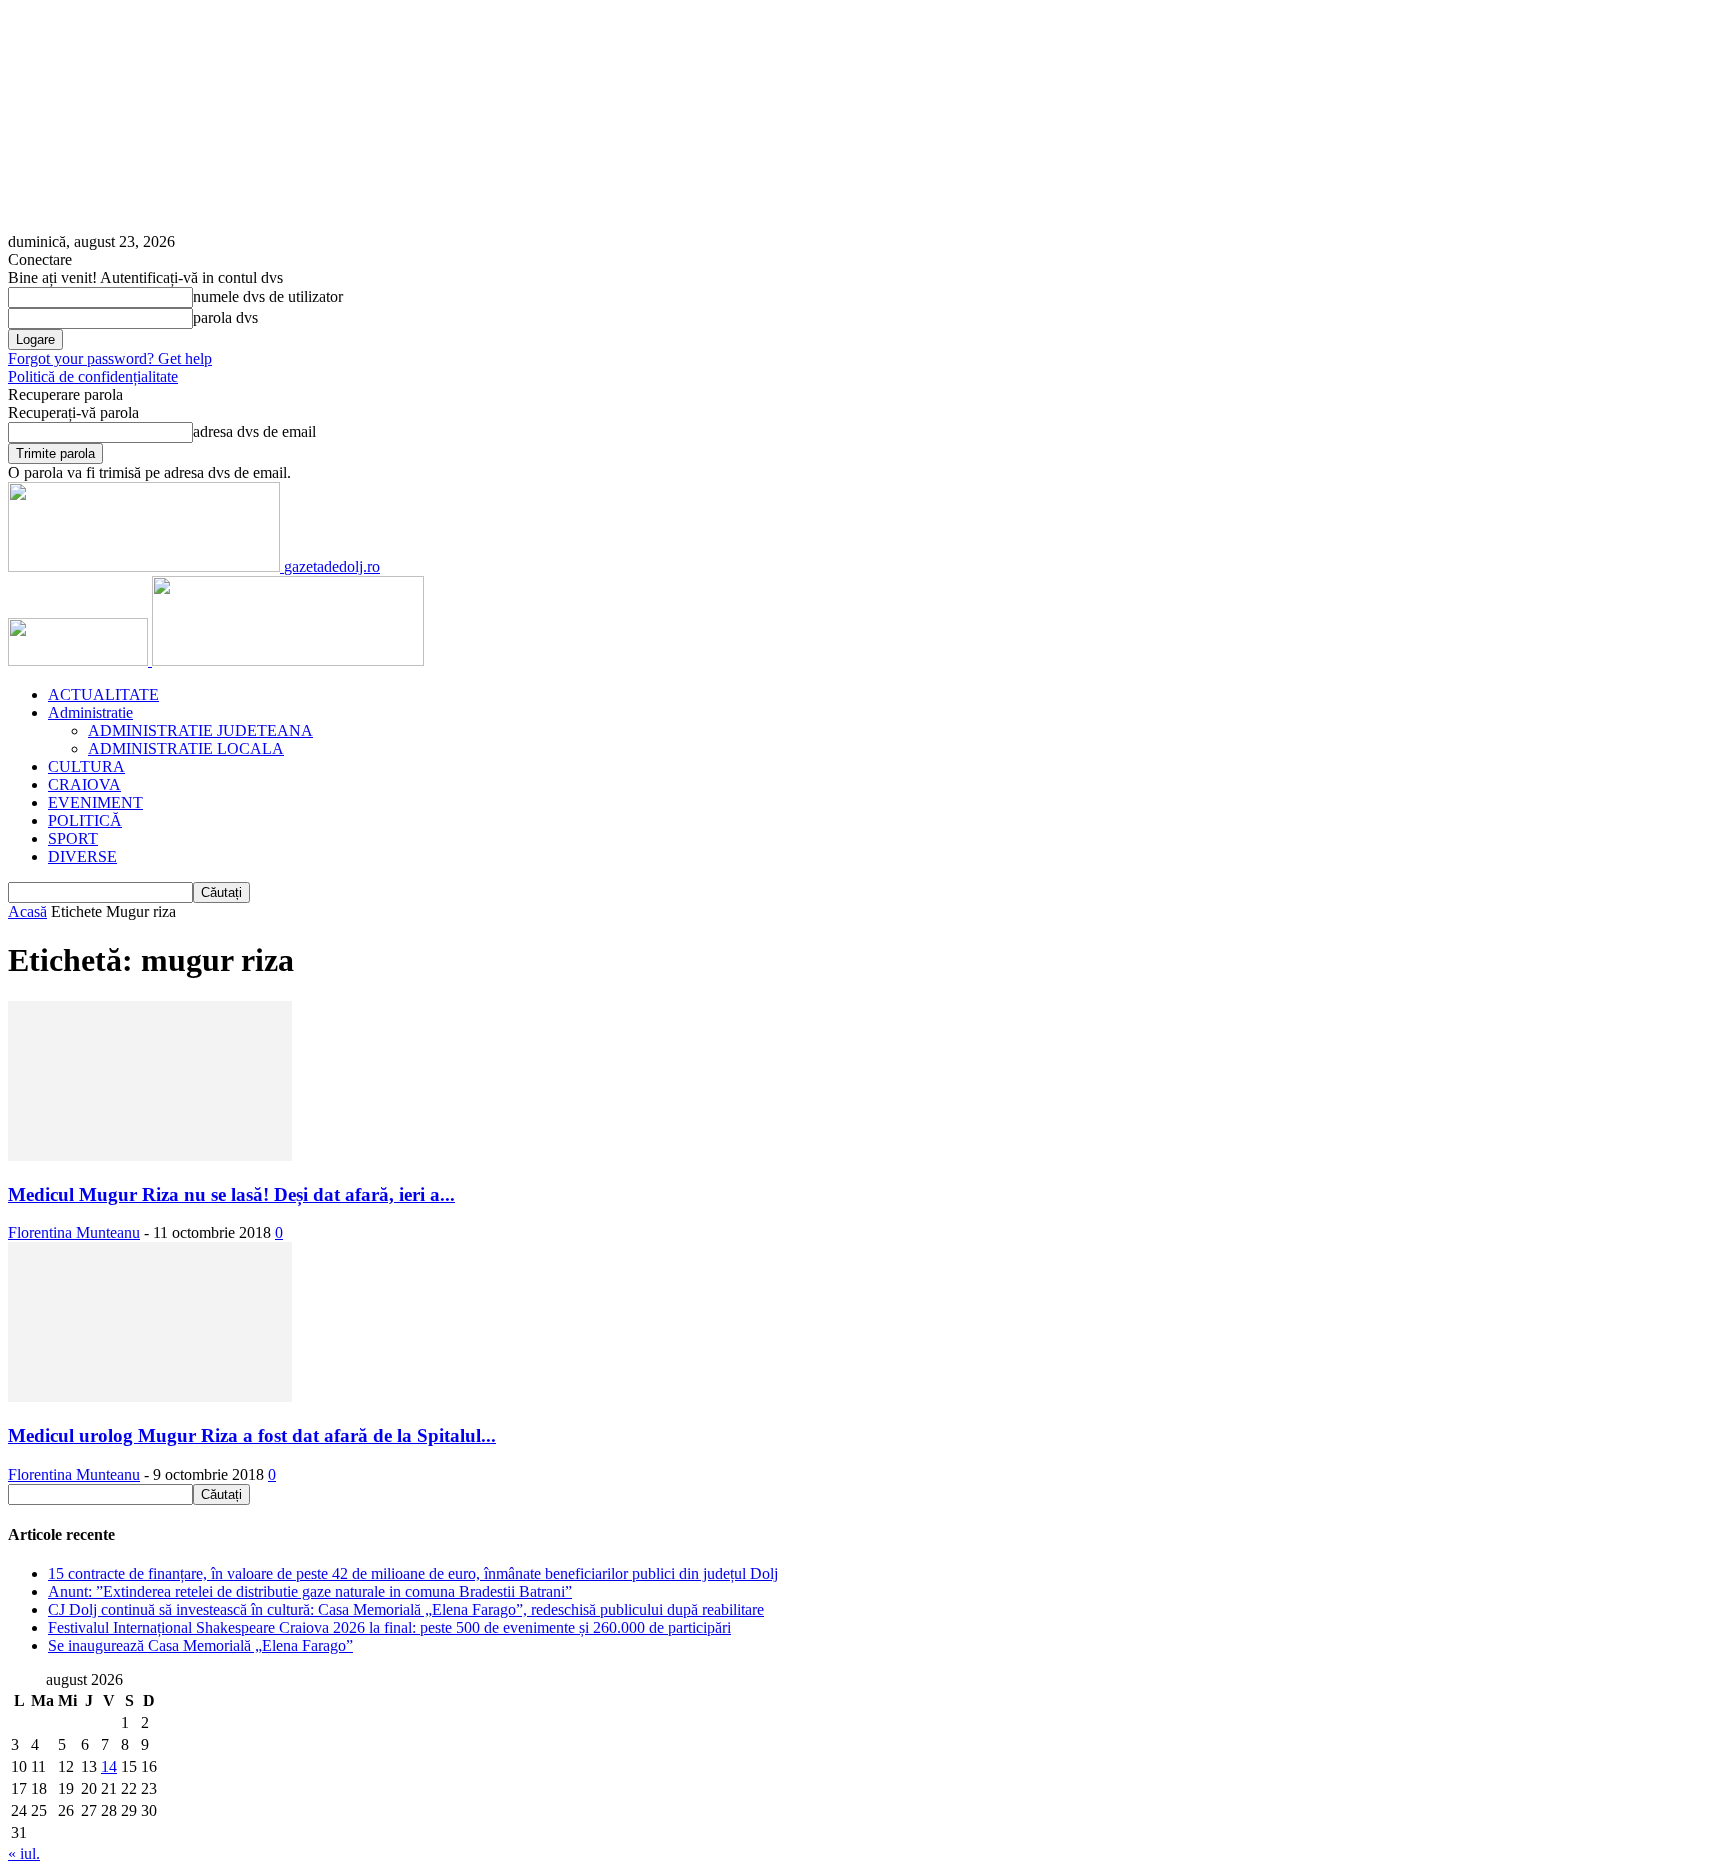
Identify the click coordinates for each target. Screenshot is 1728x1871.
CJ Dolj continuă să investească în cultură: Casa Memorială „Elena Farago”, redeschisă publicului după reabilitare (406, 1609)
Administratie (90, 712)
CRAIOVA (84, 784)
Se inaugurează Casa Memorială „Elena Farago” (200, 1645)
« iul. (24, 1853)
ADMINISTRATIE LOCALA (186, 748)
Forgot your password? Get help (110, 358)
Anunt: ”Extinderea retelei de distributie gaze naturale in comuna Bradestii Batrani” (310, 1591)
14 (109, 1766)
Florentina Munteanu (74, 1232)
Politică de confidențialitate (93, 376)
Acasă (27, 911)
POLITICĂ (85, 820)
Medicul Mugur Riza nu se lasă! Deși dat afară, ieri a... (231, 1194)
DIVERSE (82, 856)
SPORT (73, 838)
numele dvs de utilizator (268, 296)
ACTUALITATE (103, 694)
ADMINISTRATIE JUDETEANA (200, 730)
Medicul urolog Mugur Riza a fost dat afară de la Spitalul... (252, 1435)
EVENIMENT (95, 802)
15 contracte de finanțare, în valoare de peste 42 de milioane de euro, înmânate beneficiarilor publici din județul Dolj (413, 1573)
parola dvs (225, 317)
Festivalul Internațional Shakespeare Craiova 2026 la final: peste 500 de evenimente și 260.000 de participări (389, 1627)
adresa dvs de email (254, 431)
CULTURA (86, 766)
